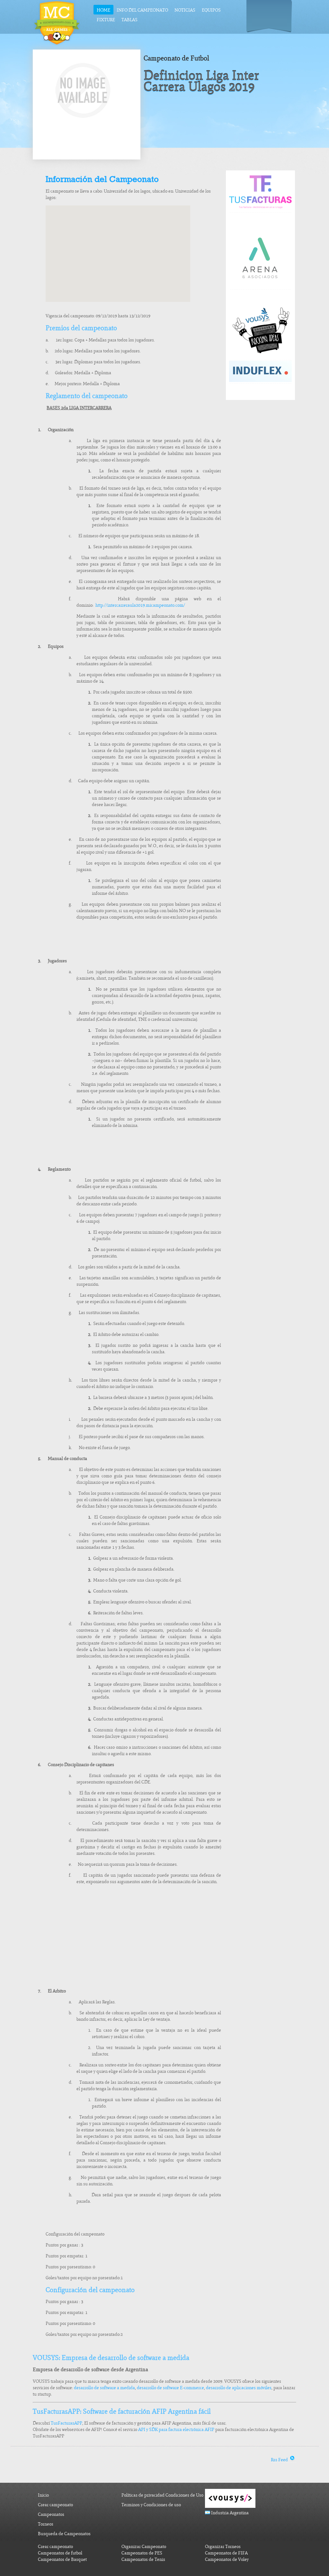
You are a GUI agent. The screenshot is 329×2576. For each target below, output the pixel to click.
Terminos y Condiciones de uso (151, 2505)
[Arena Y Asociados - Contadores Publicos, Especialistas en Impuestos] (261, 287)
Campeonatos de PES (142, 2553)
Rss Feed (280, 2460)
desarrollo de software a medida (104, 2388)
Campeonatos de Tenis (143, 2559)
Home (103, 10)
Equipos (211, 10)
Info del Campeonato (142, 10)
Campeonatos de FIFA (226, 2553)
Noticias (185, 10)
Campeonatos (51, 2514)
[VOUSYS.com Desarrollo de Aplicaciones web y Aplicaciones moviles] (260, 358)
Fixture (106, 20)
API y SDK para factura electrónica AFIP (176, 2430)
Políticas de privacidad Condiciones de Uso (162, 2495)
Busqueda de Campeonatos (64, 2534)
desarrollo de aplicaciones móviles (239, 2388)
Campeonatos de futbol (60, 2553)
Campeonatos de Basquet (62, 2559)
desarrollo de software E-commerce (170, 2388)
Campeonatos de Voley (227, 2559)
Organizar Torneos (223, 2547)
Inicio (43, 2495)
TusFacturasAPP (67, 2423)
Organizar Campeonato (144, 2547)
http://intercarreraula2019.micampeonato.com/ (140, 605)
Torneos (46, 2524)
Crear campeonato (55, 2505)
